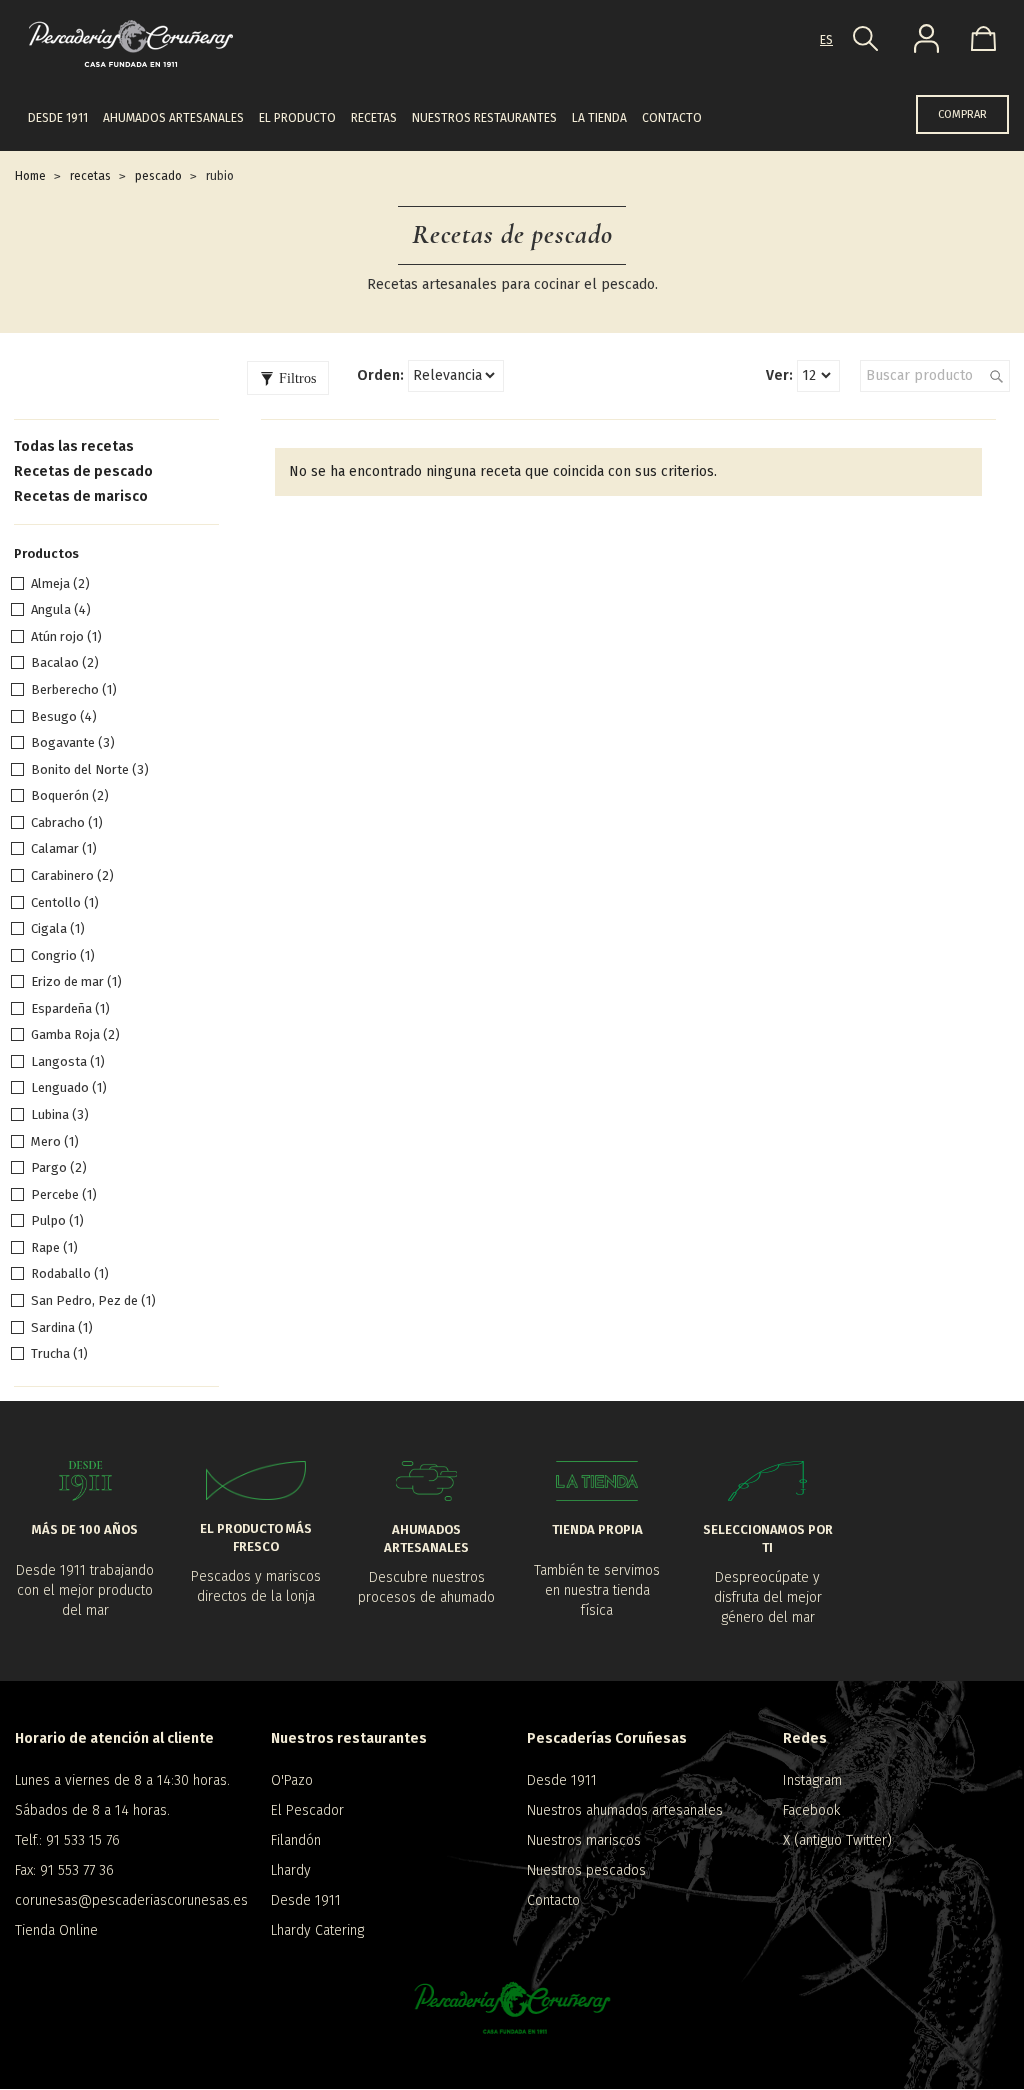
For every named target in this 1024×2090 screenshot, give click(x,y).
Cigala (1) (58, 928)
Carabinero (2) (72, 875)
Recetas (374, 118)
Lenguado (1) (69, 1087)
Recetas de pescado (83, 471)
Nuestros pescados (586, 1870)
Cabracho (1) (67, 822)
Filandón (296, 1840)
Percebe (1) (64, 1194)
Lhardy (291, 1870)
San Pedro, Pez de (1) (93, 1300)
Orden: (380, 375)
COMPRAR (962, 114)
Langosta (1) (68, 1061)
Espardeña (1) (70, 1008)
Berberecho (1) (74, 689)
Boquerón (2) (70, 795)
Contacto (672, 118)
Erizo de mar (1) (76, 981)
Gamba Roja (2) (75, 1034)
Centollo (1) (65, 902)
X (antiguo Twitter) (837, 1840)
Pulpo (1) (57, 1220)
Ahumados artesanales (173, 118)
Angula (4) (61, 609)
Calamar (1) (64, 848)
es (826, 40)
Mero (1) (55, 1141)
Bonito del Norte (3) (90, 769)
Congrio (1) (63, 955)
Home (30, 176)
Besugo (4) (64, 716)
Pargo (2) (59, 1167)
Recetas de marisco (81, 496)
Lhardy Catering (317, 1930)
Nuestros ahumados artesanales (625, 1810)
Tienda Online (56, 1930)
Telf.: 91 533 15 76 (67, 1840)
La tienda (599, 118)
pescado (158, 176)
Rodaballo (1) (70, 1273)
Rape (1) (54, 1247)
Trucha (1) (59, 1353)
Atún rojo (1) (66, 636)
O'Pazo (292, 1780)
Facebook (811, 1810)
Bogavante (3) (73, 742)
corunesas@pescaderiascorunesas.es (128, 1900)
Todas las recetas (74, 446)
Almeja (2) (60, 583)
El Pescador (307, 1810)
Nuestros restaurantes (484, 118)
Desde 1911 (58, 118)
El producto (297, 118)
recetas (90, 176)
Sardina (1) (62, 1327)
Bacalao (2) (65, 662)
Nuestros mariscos (584, 1840)
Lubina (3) (60, 1114)
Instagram (812, 1780)
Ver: (779, 375)
